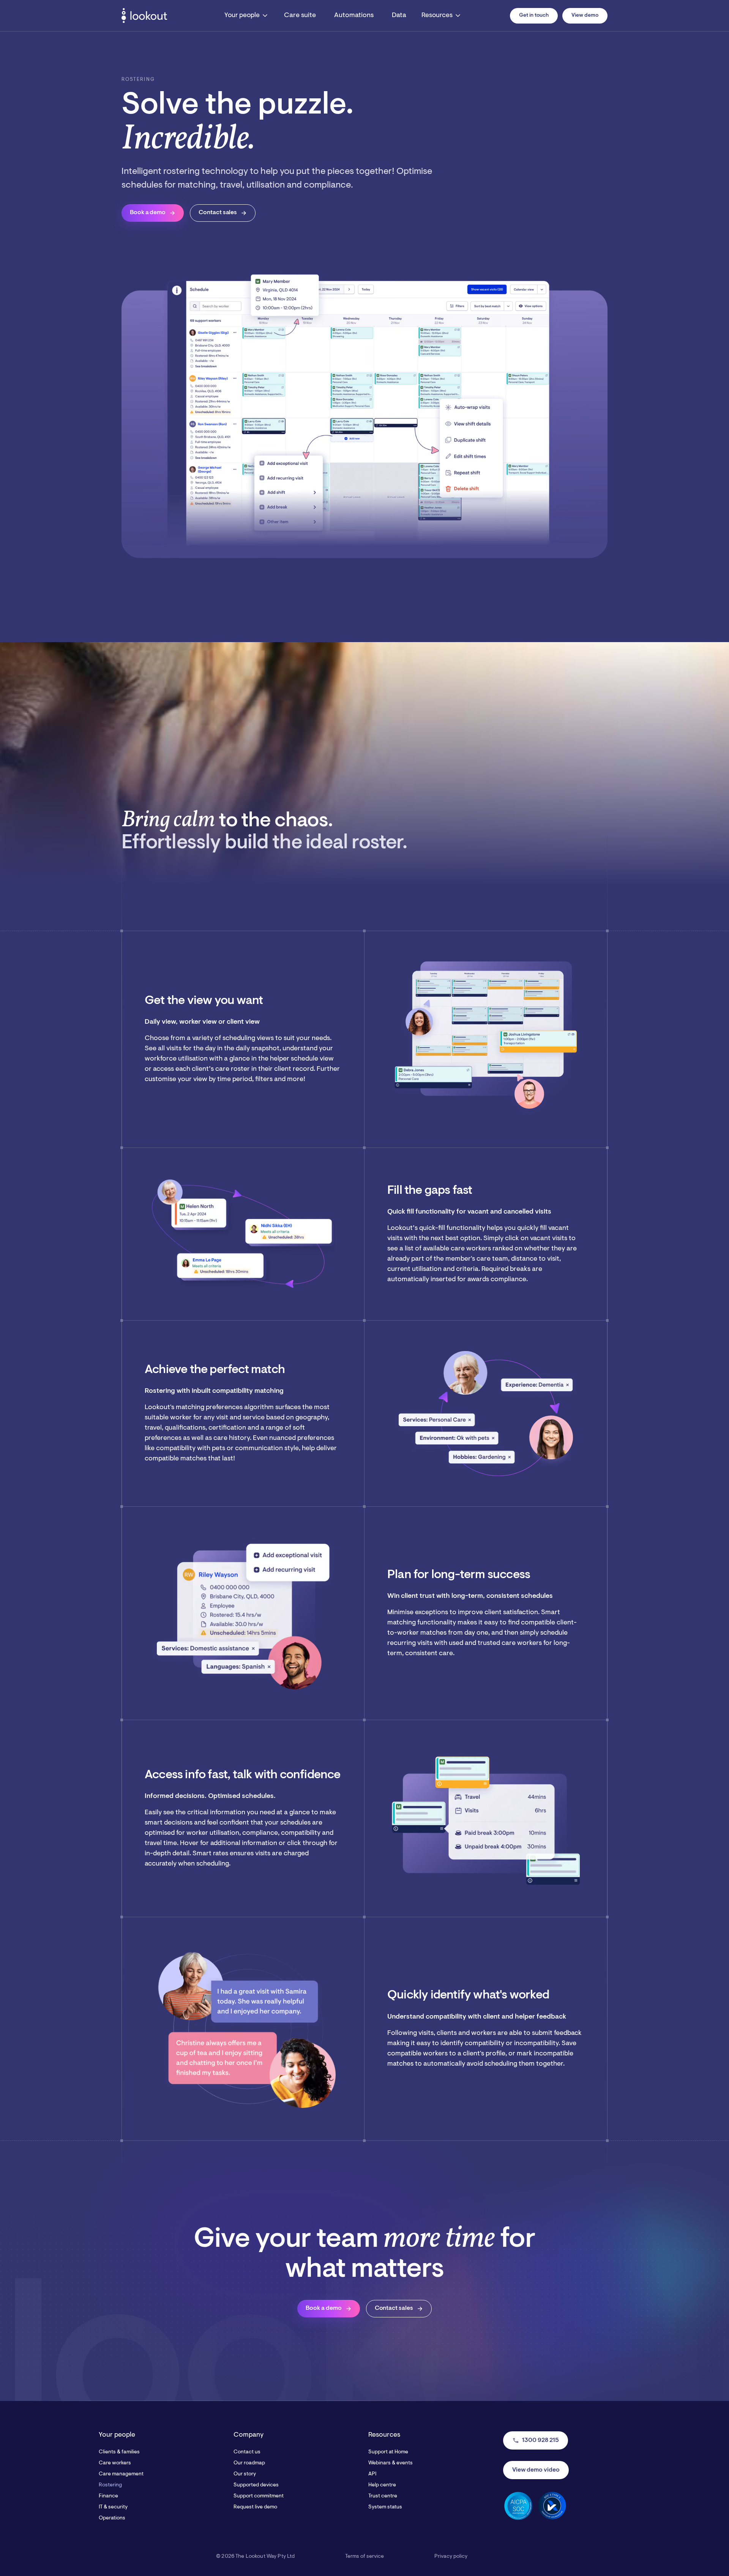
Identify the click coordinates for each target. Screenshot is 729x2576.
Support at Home (388, 2452)
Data (399, 16)
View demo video (536, 2470)
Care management (121, 2474)
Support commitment (259, 2496)
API (372, 2474)
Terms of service (364, 2557)
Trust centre (383, 2496)
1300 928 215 (536, 2440)
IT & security (113, 2507)
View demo (585, 16)
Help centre (382, 2485)
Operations (112, 2518)
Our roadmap (249, 2463)
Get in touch (534, 16)
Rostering (110, 2485)
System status (385, 2507)
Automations (354, 16)
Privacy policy (451, 2557)
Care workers (115, 2463)
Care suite (300, 16)
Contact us (247, 2452)
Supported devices (256, 2485)
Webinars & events (391, 2463)
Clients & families (119, 2452)
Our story (245, 2474)
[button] (247, 16)
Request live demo (255, 2507)
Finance (108, 2496)
